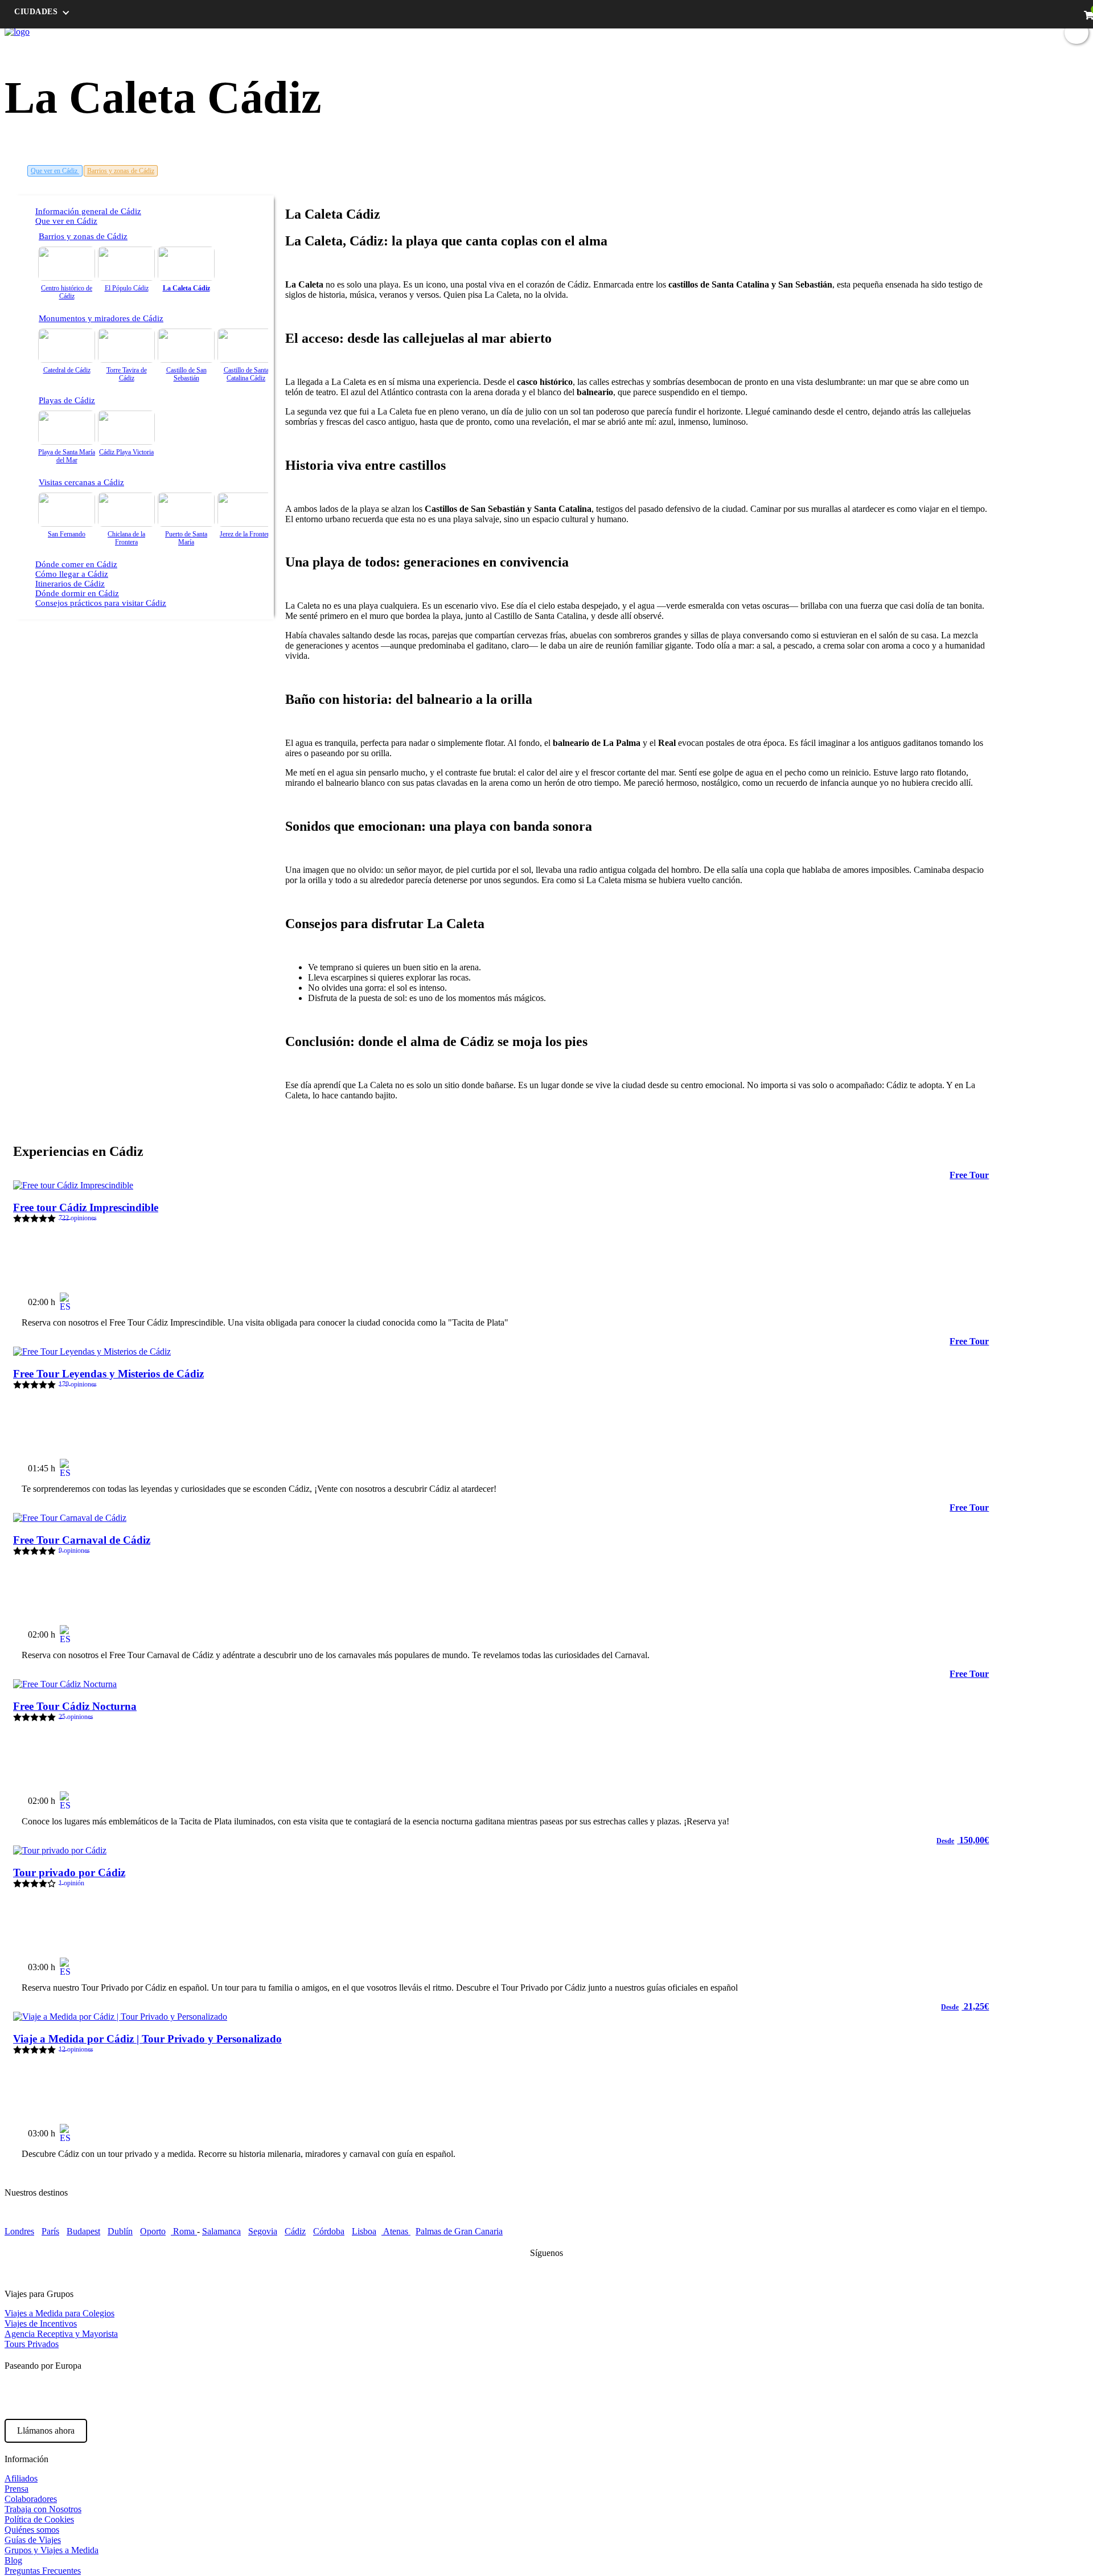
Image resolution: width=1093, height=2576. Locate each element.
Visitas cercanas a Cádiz (81, 482)
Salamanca (221, 2231)
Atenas (396, 2231)
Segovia (263, 2231)
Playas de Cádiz (67, 400)
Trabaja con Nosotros (43, 2509)
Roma (184, 2231)
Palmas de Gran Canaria (459, 2231)
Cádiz (295, 2231)
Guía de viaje (887, 32)
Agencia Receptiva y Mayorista (61, 2334)
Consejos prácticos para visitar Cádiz (101, 603)
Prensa (17, 2489)
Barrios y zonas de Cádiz (121, 171)
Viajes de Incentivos (41, 2323)
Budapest (83, 2231)
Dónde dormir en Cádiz (77, 593)
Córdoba (329, 2231)
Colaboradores (31, 2499)
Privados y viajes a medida (994, 32)
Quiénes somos (32, 2530)
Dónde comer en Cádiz (76, 564)
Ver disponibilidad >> (938, 1297)
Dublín (120, 2231)
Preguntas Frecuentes (43, 2571)
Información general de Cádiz (88, 211)
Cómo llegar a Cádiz (72, 574)
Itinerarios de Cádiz (70, 584)
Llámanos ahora (46, 2431)
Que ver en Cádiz (55, 171)
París (50, 2231)
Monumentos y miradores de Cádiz (101, 318)
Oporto (153, 2231)
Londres (19, 2231)
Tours (845, 32)
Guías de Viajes (33, 2540)
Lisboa (364, 2231)
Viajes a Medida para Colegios (59, 2313)
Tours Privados (32, 2344)
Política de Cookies (39, 2519)
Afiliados (21, 2478)
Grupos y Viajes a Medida (52, 2550)
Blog (929, 32)
